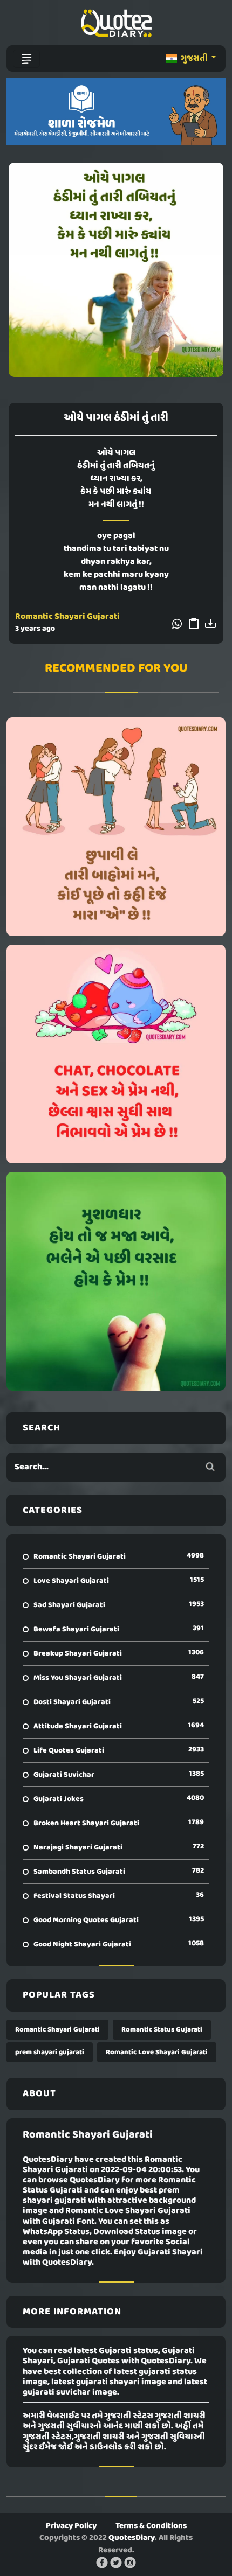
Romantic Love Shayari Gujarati (157, 2052)
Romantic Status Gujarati (162, 2030)
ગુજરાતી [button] (194, 59)
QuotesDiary (132, 2538)
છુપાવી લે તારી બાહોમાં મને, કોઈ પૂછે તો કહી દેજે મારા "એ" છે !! (116, 827)
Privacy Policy (71, 2526)
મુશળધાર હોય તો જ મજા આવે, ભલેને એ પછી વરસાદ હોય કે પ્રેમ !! (116, 1281)
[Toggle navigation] (26, 59)
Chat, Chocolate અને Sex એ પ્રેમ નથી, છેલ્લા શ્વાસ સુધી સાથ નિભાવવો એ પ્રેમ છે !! (116, 1054)
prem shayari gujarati (50, 2052)
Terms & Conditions (151, 2526)
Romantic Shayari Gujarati (67, 617)
